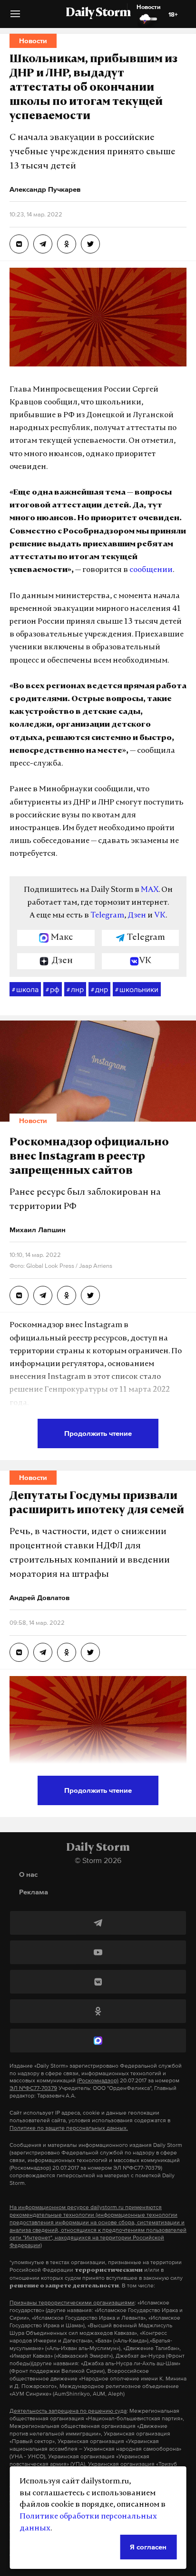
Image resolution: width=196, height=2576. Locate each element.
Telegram (107, 916)
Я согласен (148, 2547)
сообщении (151, 570)
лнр (75, 989)
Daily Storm (98, 13)
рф (53, 989)
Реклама (34, 1892)
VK (160, 916)
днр (99, 989)
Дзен (137, 916)
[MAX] (98, 2041)
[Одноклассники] (98, 2011)
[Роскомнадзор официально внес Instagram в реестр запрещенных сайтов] (19, 1295)
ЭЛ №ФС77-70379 (33, 2088)
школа (25, 989)
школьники (137, 989)
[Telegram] (98, 1923)
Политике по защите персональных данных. (69, 2128)
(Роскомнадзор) (98, 2080)
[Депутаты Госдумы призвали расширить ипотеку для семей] (19, 1652)
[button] (15, 17)
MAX (150, 890)
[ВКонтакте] (98, 1982)
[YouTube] (98, 1952)
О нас (28, 1874)
